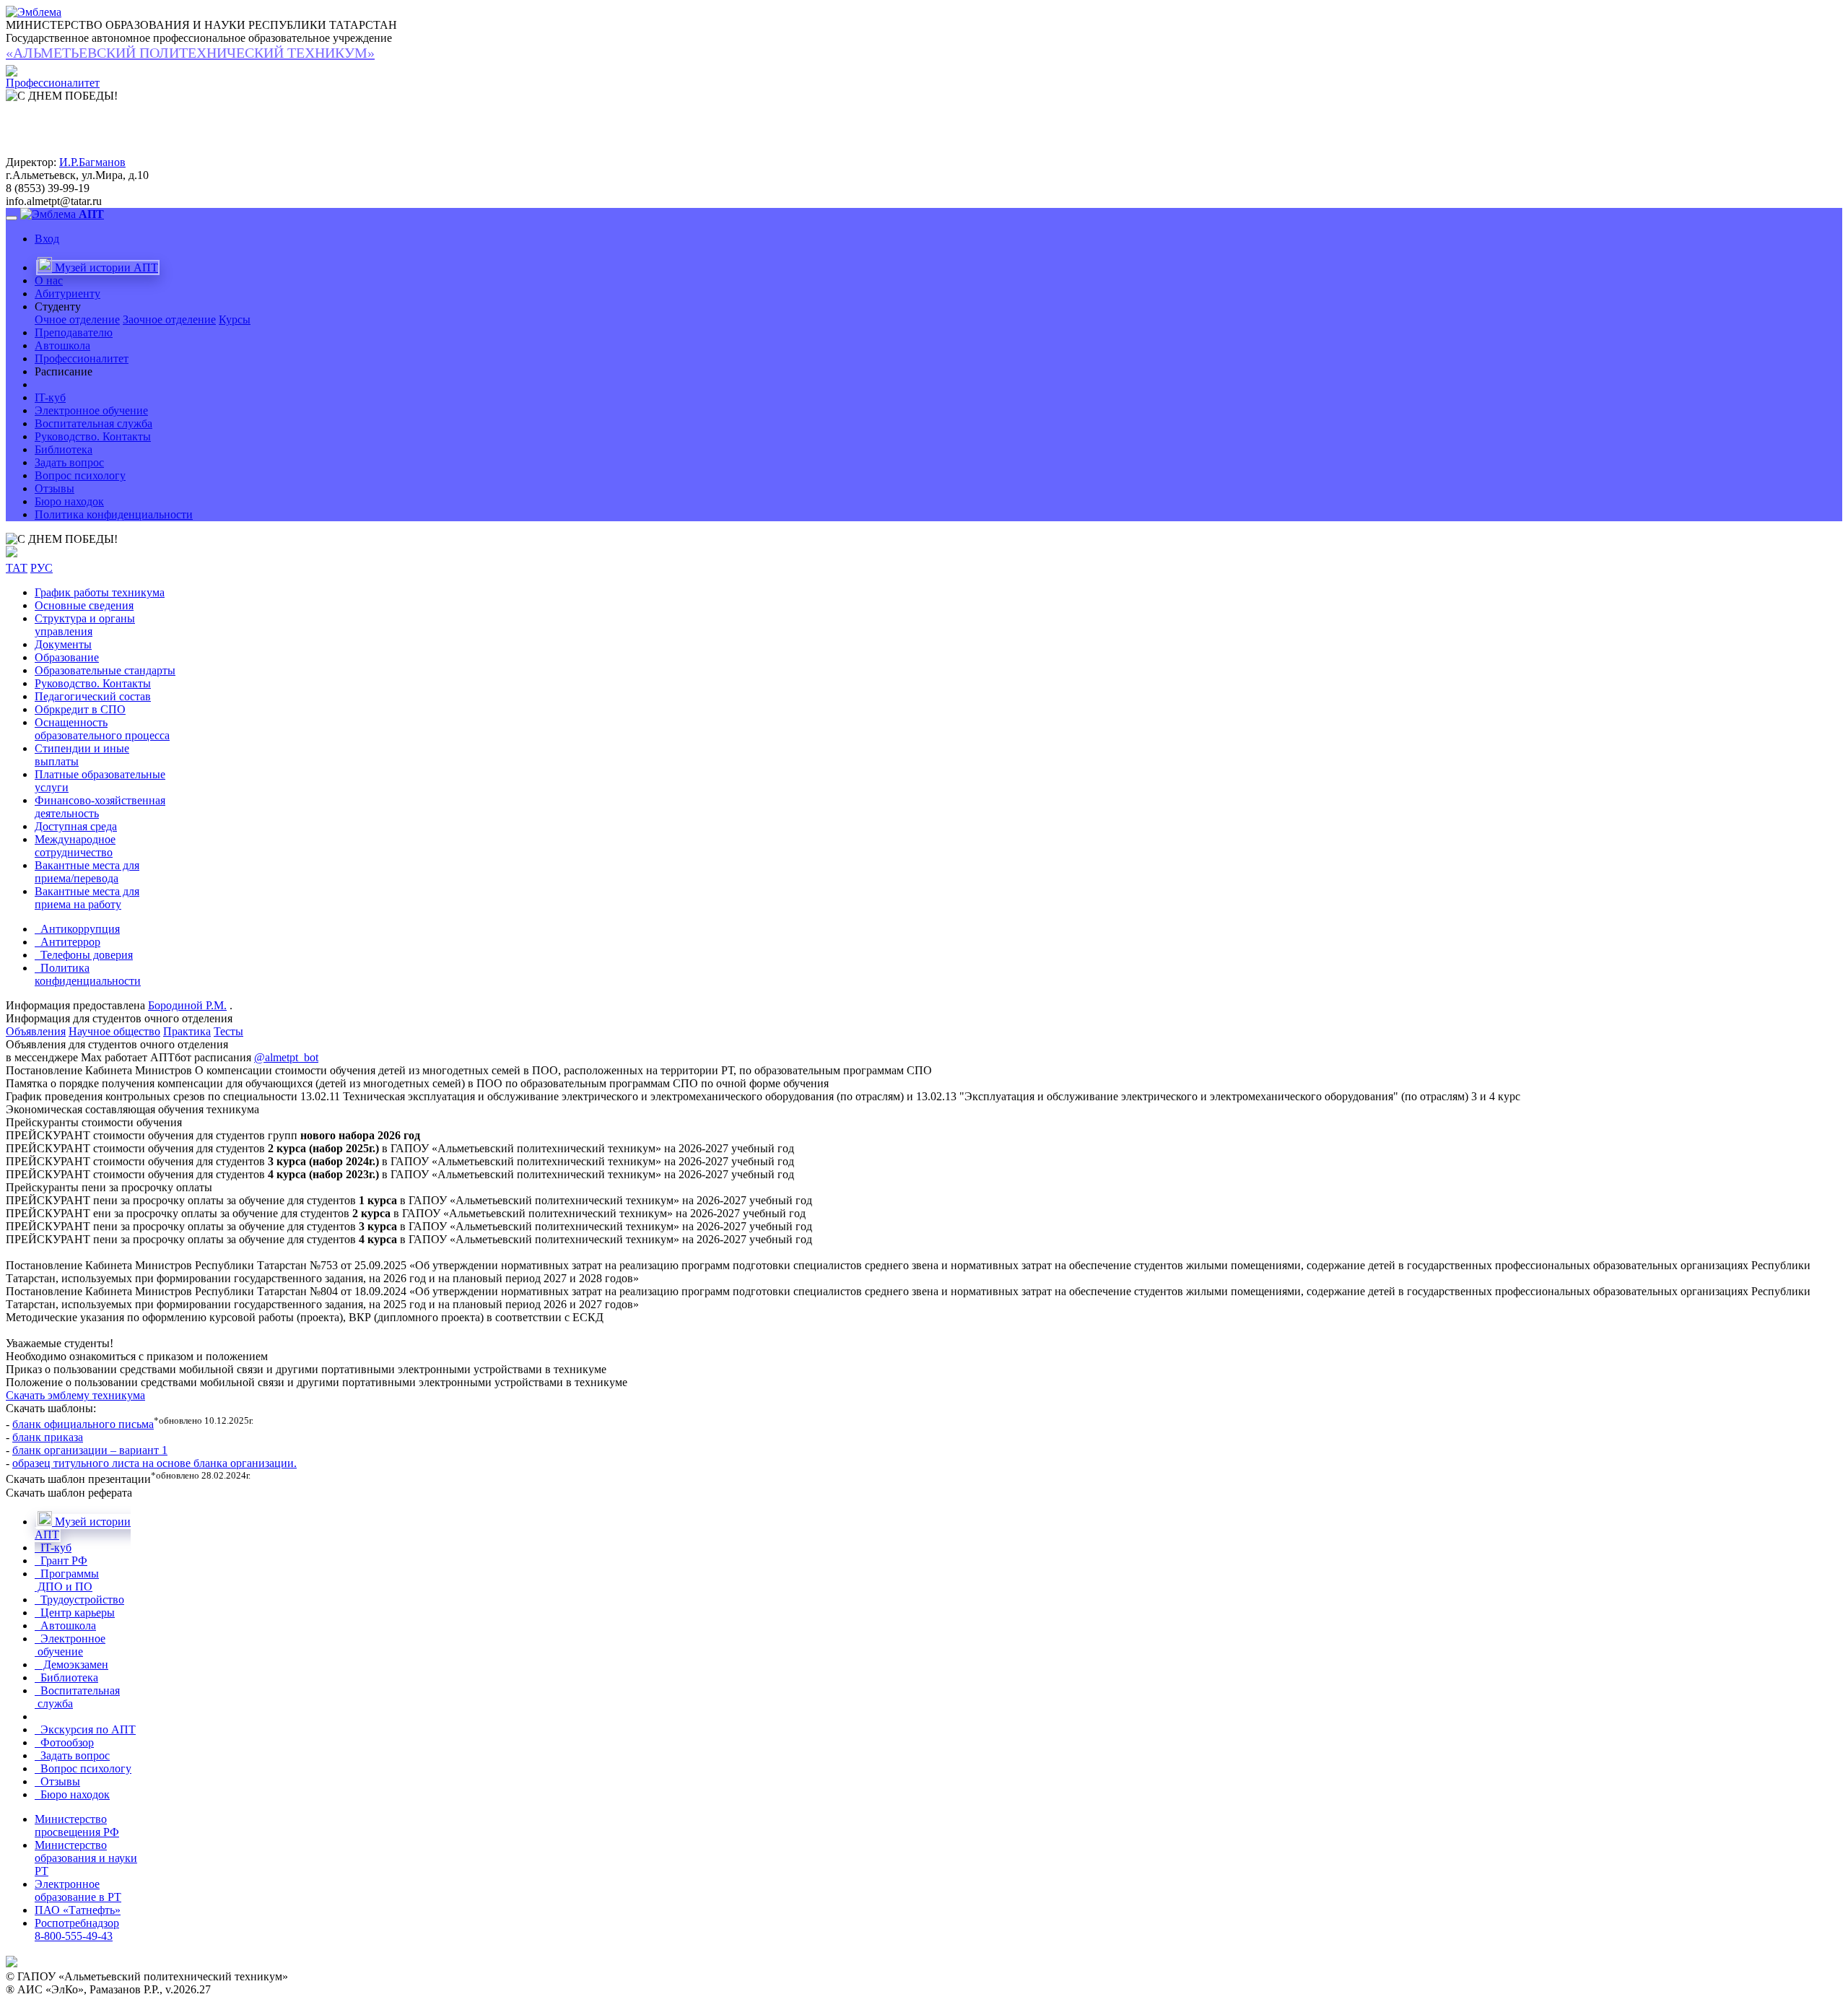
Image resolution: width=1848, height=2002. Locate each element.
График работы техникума (100, 592)
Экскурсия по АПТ (85, 1729)
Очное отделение (77, 319)
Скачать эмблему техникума (75, 1395)
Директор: (31, 162)
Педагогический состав (93, 696)
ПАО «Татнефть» (78, 1910)
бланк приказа (48, 1437)
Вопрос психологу (80, 475)
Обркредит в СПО (80, 709)
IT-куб (50, 397)
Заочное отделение (169, 319)
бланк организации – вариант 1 (90, 1450)
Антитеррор (67, 942)
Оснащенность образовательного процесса (102, 729)
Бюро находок (69, 501)
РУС (42, 568)
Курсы (235, 319)
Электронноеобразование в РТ (78, 1890)
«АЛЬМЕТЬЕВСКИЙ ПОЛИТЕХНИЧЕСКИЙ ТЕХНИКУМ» (190, 53)
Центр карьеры (75, 1613)
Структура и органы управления (85, 625)
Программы (67, 1580)
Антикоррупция (77, 929)
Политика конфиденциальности (114, 514)
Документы (63, 644)
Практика (187, 1031)
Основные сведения (84, 605)
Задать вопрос (69, 462)
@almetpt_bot (286, 1057)
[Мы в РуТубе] (12, 553)
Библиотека (64, 449)
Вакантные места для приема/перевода (87, 872)
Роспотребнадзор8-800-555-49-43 (77, 1929)
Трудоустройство (79, 1600)
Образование (67, 657)
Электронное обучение (91, 410)
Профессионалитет (82, 358)
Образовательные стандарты (105, 670)
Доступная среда (76, 826)
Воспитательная (77, 1697)
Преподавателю (74, 332)
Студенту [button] (58, 306)
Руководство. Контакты (93, 436)
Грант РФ (61, 1561)
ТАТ (17, 568)
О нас (49, 280)
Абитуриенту (67, 293)
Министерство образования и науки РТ (86, 1858)
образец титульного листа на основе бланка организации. (154, 1463)
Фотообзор (64, 1742)
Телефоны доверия (84, 955)
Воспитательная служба (93, 423)
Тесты (228, 1031)
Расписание (64, 371)
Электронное (70, 1645)
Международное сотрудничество (75, 846)
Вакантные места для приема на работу (87, 898)
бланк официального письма (83, 1424)
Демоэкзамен (71, 1664)
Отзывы (55, 488)
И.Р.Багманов (92, 162)
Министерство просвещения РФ (77, 1825)
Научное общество (114, 1031)
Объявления (36, 1031)
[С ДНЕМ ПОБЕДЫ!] (62, 539)
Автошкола (62, 345)
